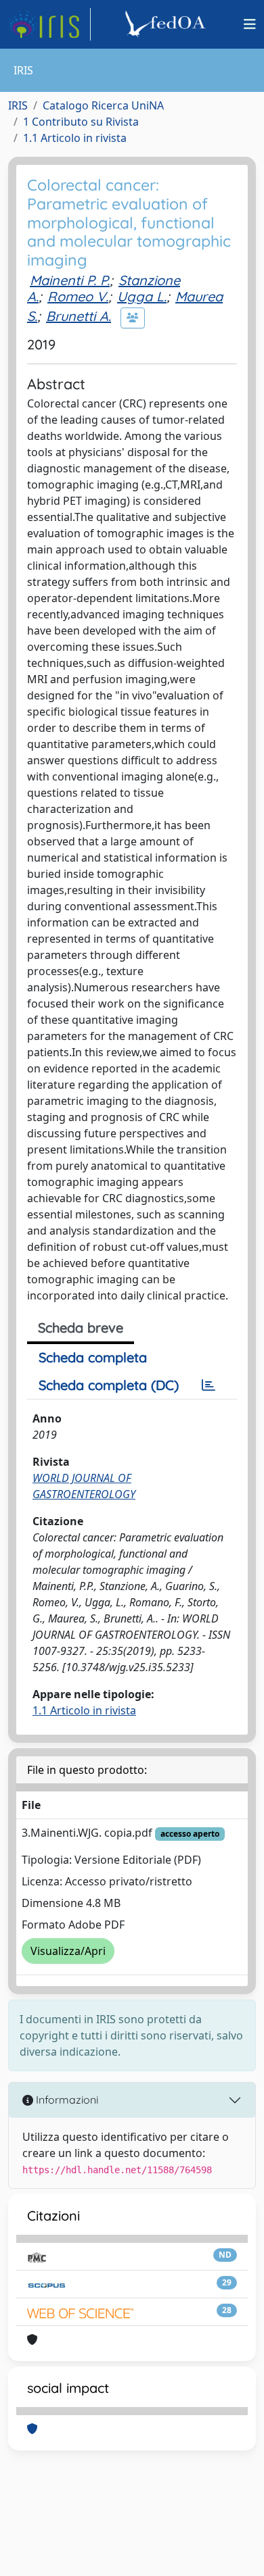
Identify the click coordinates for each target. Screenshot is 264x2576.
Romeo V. (78, 296)
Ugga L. (142, 296)
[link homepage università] (167, 24)
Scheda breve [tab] (81, 1328)
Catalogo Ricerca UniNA (103, 105)
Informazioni (66, 2100)
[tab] (208, 1385)
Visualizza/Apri (68, 1951)
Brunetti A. (79, 316)
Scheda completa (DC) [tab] (109, 1385)
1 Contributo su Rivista (81, 122)
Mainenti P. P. (70, 280)
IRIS (18, 105)
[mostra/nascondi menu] (250, 24)
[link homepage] (49, 24)
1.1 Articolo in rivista (75, 138)
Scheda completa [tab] (93, 1357)
